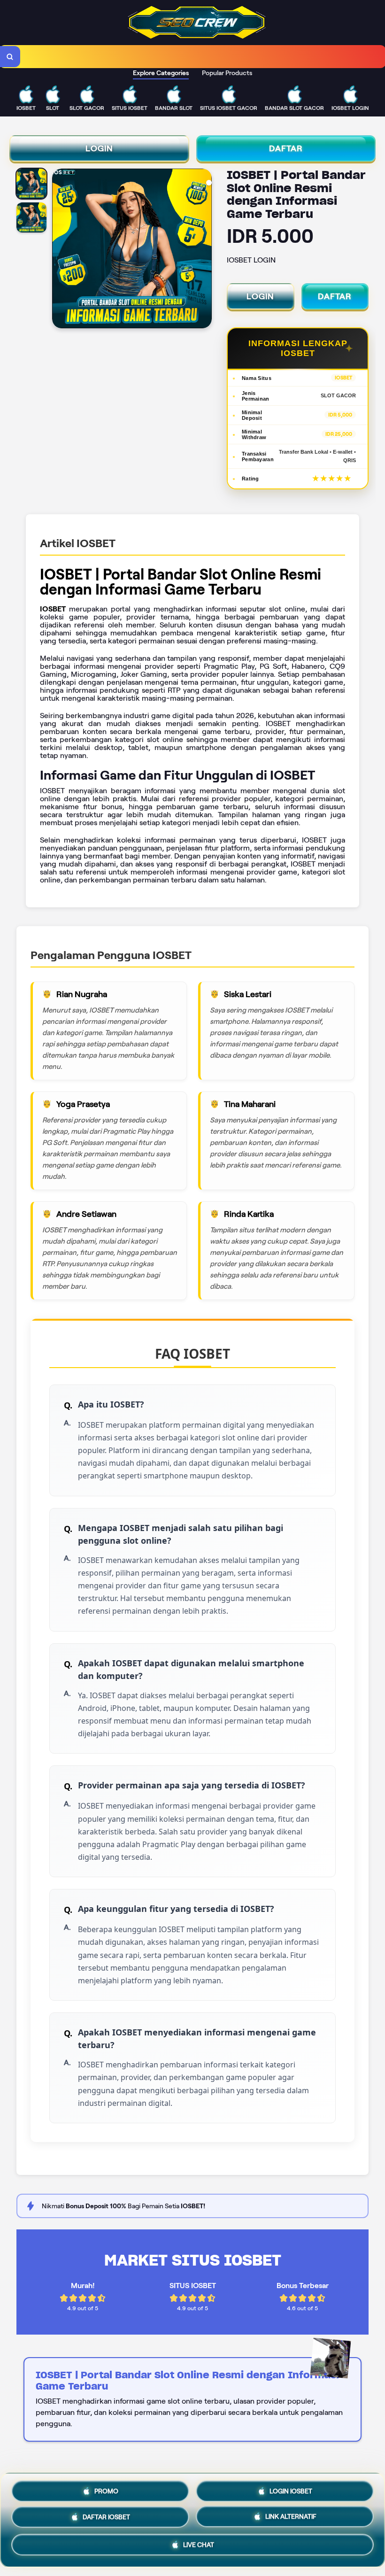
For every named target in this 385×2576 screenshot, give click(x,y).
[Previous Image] (60, 250)
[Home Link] (197, 37)
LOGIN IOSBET (291, 2488)
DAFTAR (286, 148)
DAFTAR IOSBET (106, 2518)
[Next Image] (204, 250)
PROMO (106, 2488)
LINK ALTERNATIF (291, 2519)
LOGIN (99, 148)
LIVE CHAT (199, 2548)
